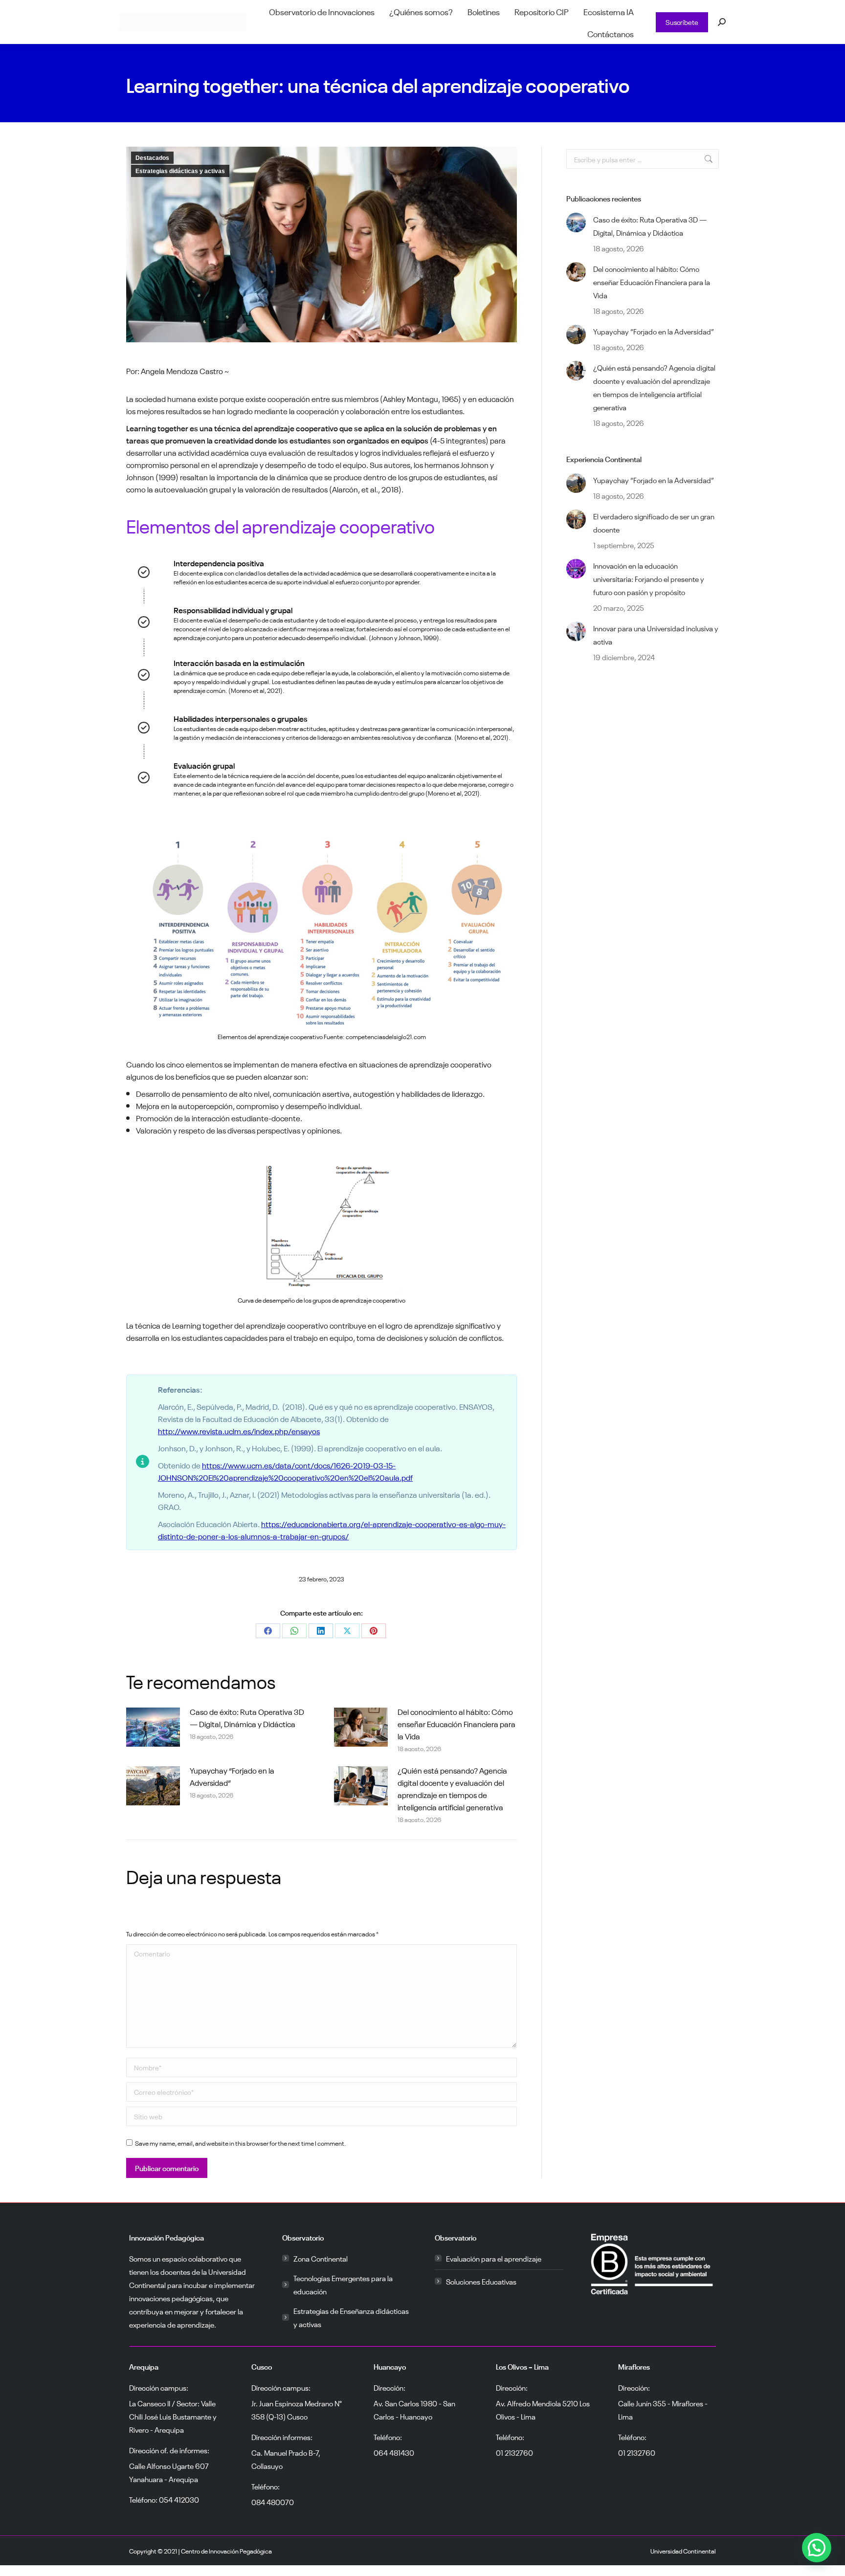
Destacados (152, 158)
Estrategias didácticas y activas (180, 171)
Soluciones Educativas (481, 2281)
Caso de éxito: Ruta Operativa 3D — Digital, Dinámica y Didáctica (247, 1717)
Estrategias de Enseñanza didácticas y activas (351, 2317)
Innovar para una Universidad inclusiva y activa (656, 634)
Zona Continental (321, 2258)
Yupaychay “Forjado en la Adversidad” (232, 1776)
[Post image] (153, 1727)
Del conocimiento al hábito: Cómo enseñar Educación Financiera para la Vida (456, 1723)
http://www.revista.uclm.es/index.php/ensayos (239, 1430)
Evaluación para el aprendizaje (494, 2258)
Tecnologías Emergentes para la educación (343, 2284)
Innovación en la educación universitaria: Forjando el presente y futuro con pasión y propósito (649, 578)
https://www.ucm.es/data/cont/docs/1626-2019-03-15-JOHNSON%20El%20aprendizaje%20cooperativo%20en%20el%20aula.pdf (285, 1471)
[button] (322, 1915)
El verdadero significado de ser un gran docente (654, 522)
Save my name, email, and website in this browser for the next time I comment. (241, 2143)
